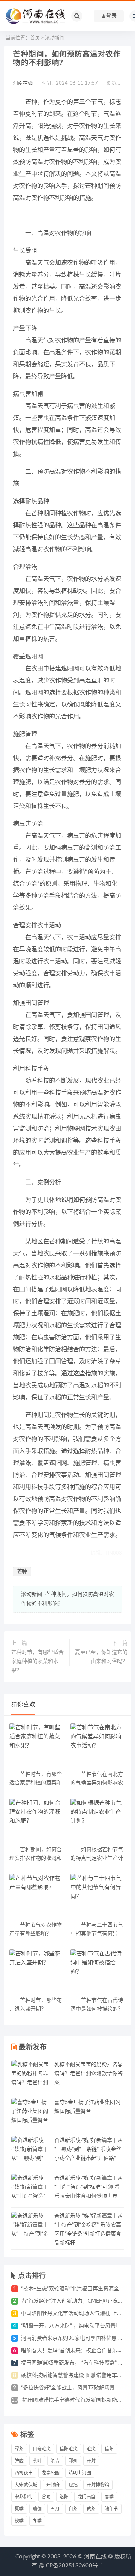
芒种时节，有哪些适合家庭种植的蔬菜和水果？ (37, 1661)
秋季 (19, 2521)
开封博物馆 (98, 2485)
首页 (35, 38)
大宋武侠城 (26, 2485)
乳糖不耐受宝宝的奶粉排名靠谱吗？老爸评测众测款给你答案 (88, 2074)
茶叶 (37, 2461)
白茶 (73, 2509)
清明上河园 (80, 2473)
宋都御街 (24, 2497)
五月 (55, 2509)
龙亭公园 (51, 2473)
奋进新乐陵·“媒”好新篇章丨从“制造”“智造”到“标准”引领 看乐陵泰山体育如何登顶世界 (88, 2187)
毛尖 (91, 2449)
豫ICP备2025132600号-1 (71, 2566)
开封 (91, 2461)
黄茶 (91, 2509)
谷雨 (46, 2497)
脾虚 (19, 2461)
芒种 (22, 1572)
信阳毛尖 (69, 2449)
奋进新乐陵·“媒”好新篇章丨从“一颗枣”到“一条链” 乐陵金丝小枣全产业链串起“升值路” (88, 2149)
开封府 (53, 2485)
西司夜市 (24, 2473)
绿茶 (19, 2449)
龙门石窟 (87, 2497)
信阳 (109, 2449)
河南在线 (23, 83)
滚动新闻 (55, 38)
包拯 (73, 2485)
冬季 (37, 2521)
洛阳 (64, 2497)
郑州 (73, 2461)
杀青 (55, 2461)
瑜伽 (37, 2509)
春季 (109, 2497)
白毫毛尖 (42, 2449)
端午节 (111, 2509)
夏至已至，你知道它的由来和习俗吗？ (101, 1657)
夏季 (19, 2509)
